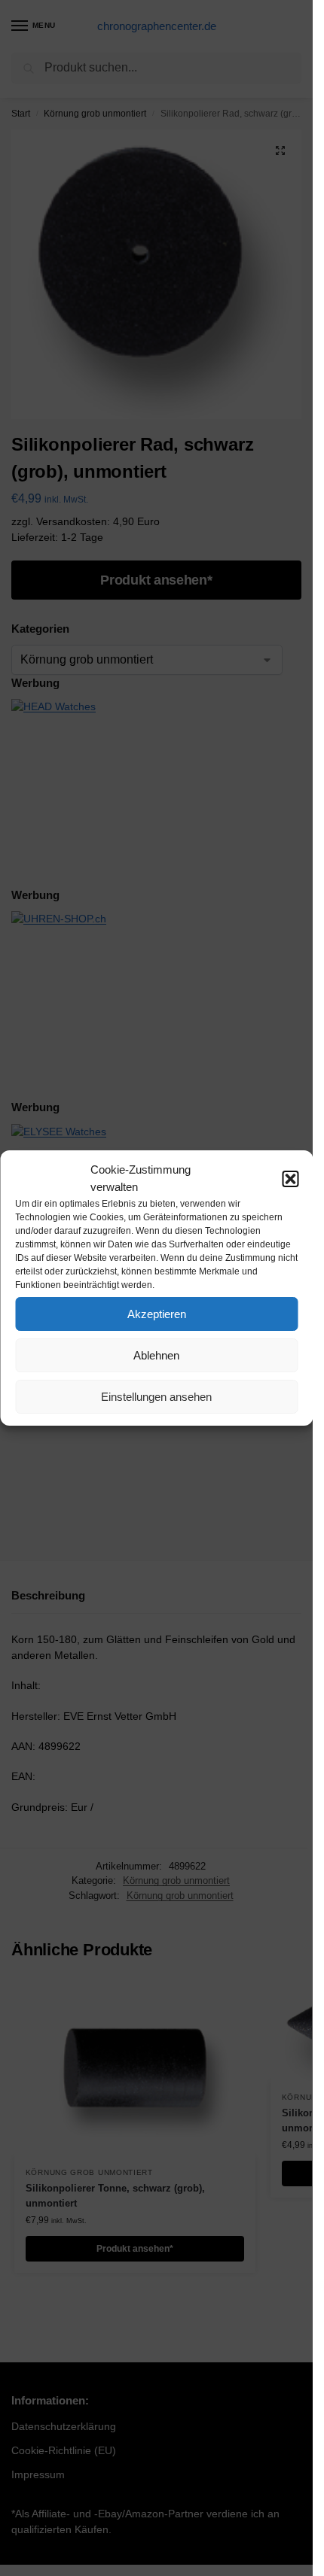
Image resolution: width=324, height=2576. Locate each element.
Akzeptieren (157, 1314)
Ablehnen (156, 1355)
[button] (290, 1179)
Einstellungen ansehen (156, 1397)
